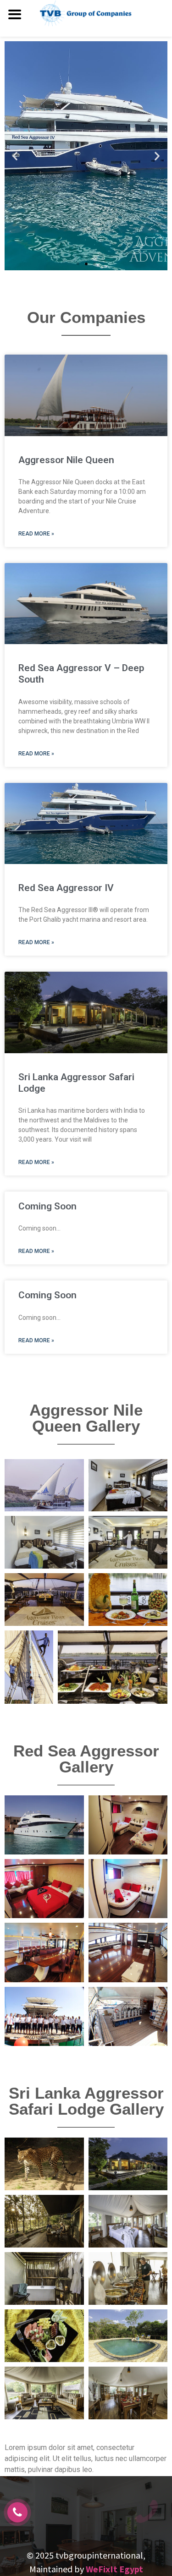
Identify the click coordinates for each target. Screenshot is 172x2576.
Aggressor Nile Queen (66, 460)
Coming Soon (47, 1206)
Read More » (36, 534)
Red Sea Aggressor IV (66, 888)
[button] (78, 264)
